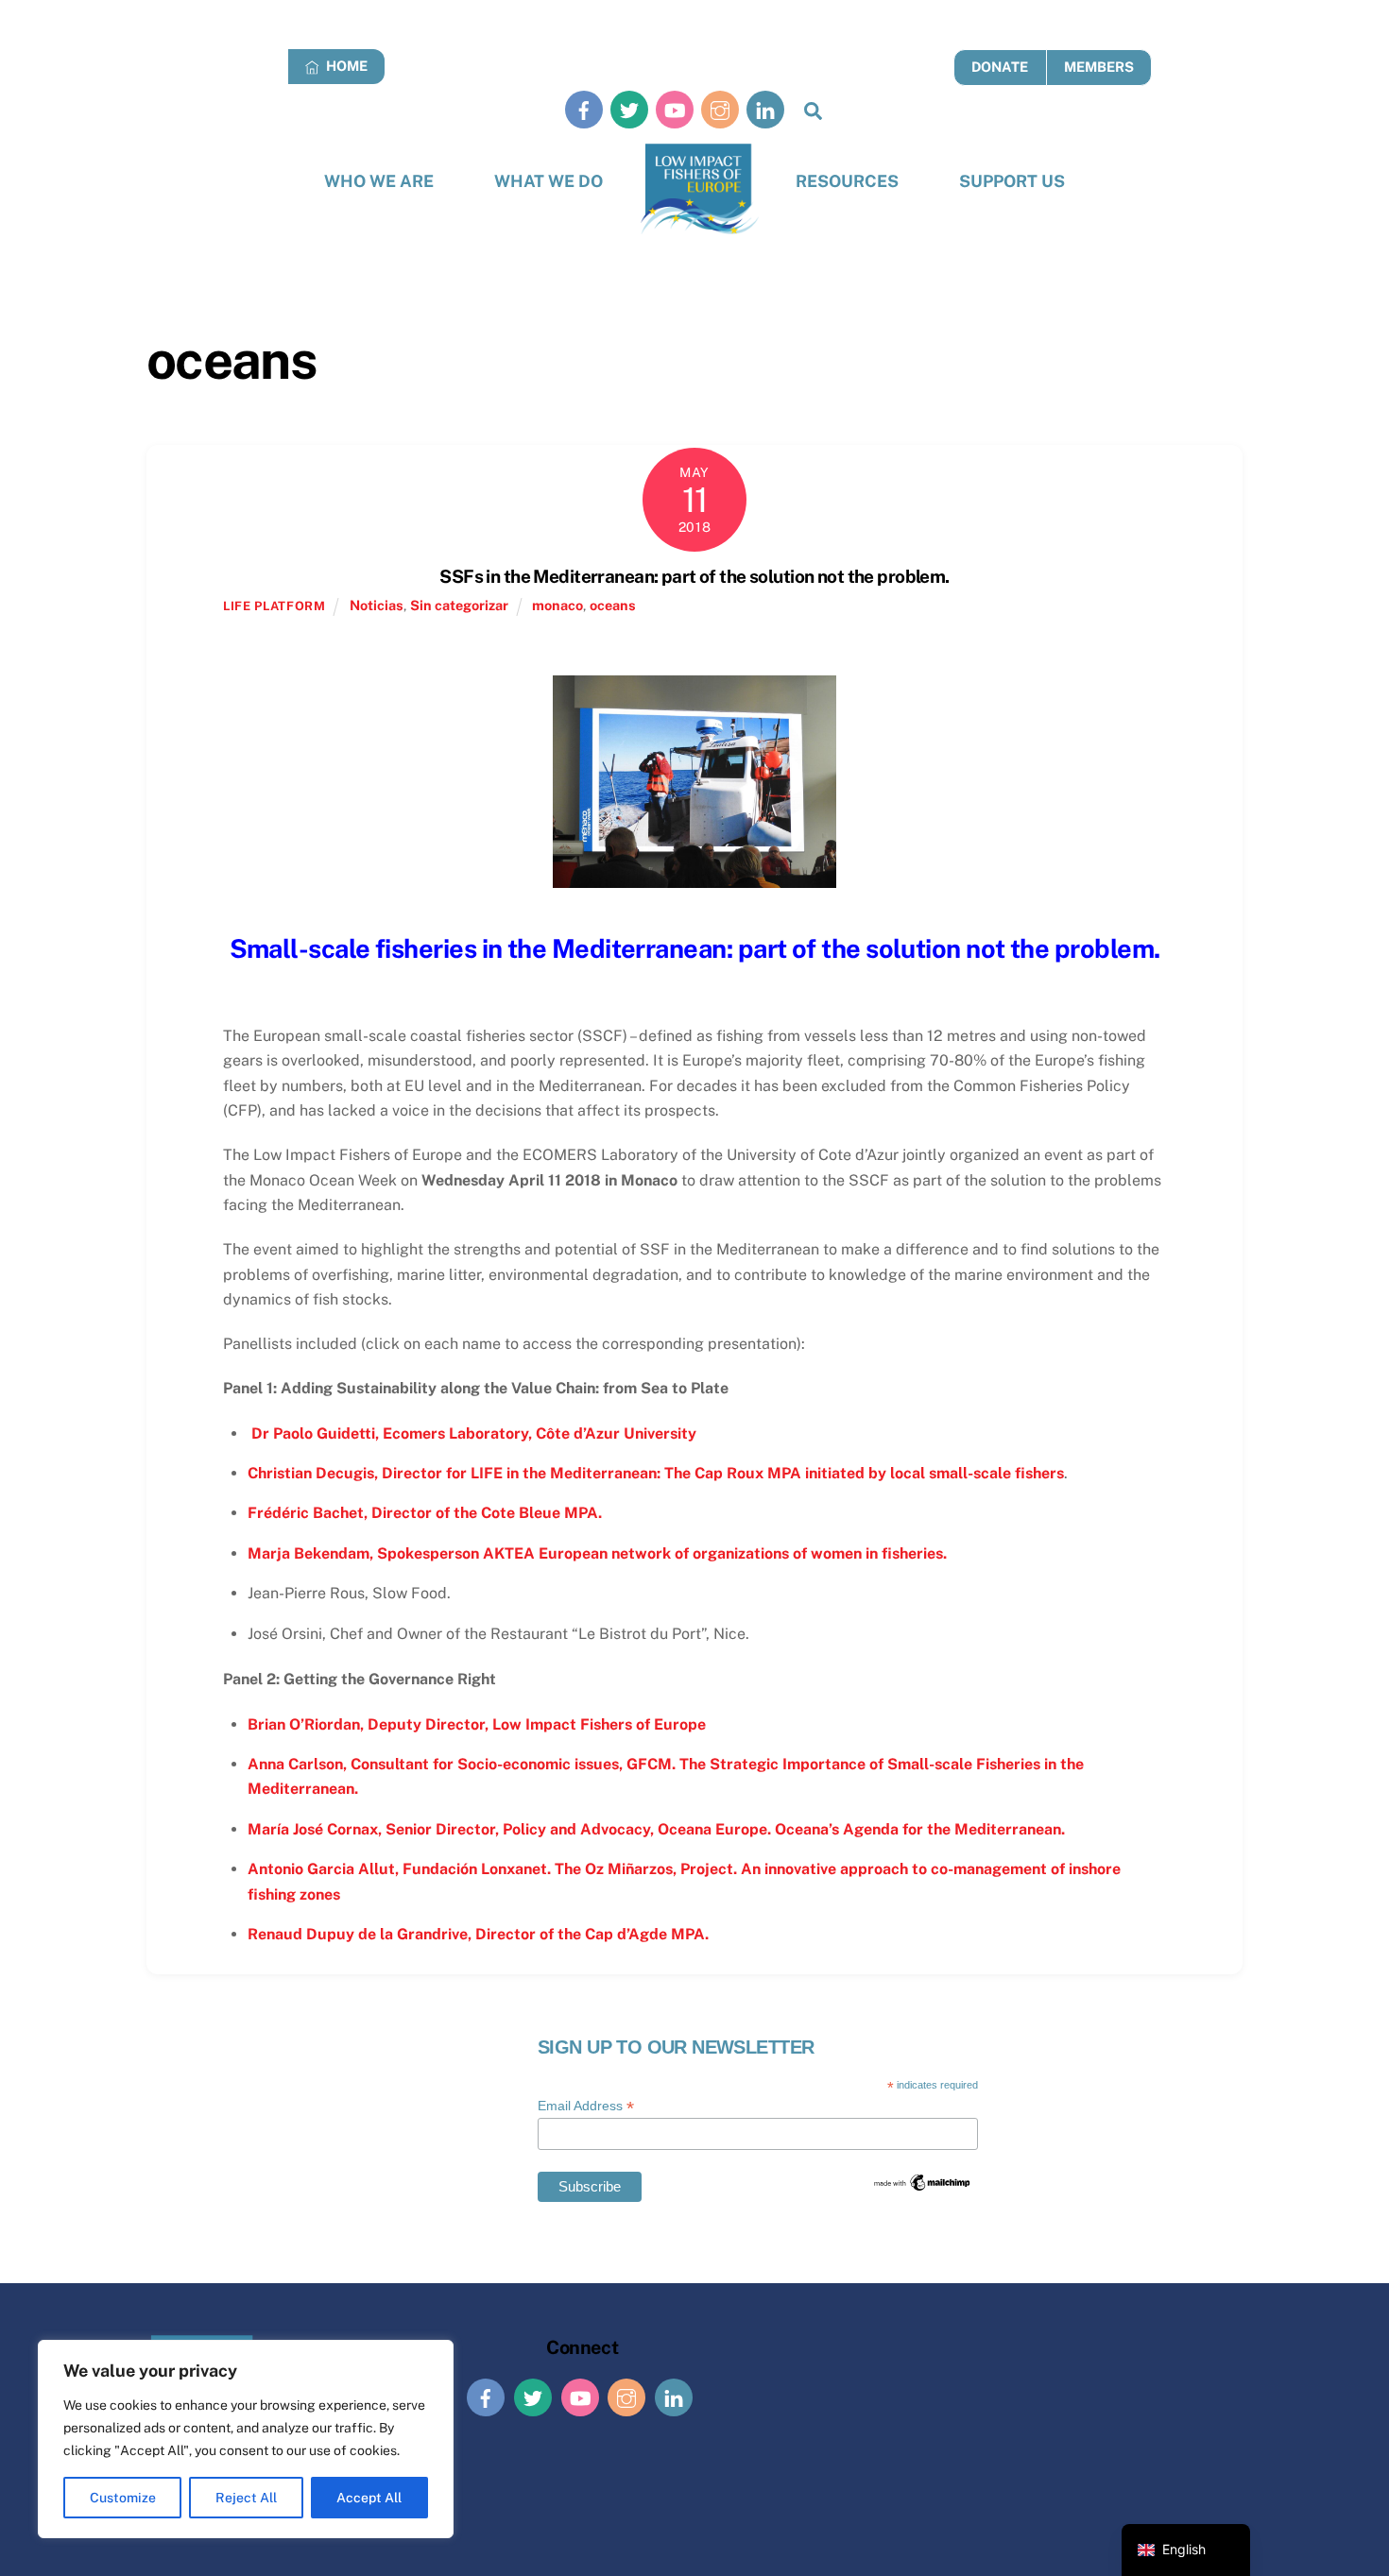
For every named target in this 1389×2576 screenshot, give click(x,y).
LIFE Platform (274, 606)
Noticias (377, 605)
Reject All (246, 2498)
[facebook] (584, 109)
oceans (613, 605)
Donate (1000, 67)
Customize (123, 2498)
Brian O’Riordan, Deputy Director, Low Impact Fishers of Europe (477, 1724)
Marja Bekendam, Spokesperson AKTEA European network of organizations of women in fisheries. (597, 1553)
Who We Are (379, 181)
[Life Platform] (700, 189)
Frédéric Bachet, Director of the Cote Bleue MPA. (425, 1513)
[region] (246, 2439)
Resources (847, 181)
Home (345, 66)
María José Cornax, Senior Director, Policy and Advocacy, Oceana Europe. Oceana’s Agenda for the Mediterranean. (656, 1829)
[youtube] (675, 109)
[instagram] (720, 109)
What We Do (549, 181)
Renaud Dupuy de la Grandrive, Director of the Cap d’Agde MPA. (478, 1934)
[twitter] (629, 109)
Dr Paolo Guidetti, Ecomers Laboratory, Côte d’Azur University (472, 1433)
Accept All (369, 2498)
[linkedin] (765, 109)
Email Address (586, 2106)
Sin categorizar (459, 605)
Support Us (1012, 181)
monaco (557, 605)
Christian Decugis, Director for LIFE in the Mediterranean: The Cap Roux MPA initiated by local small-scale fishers (656, 1473)
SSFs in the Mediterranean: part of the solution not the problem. (694, 576)
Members (1099, 67)
